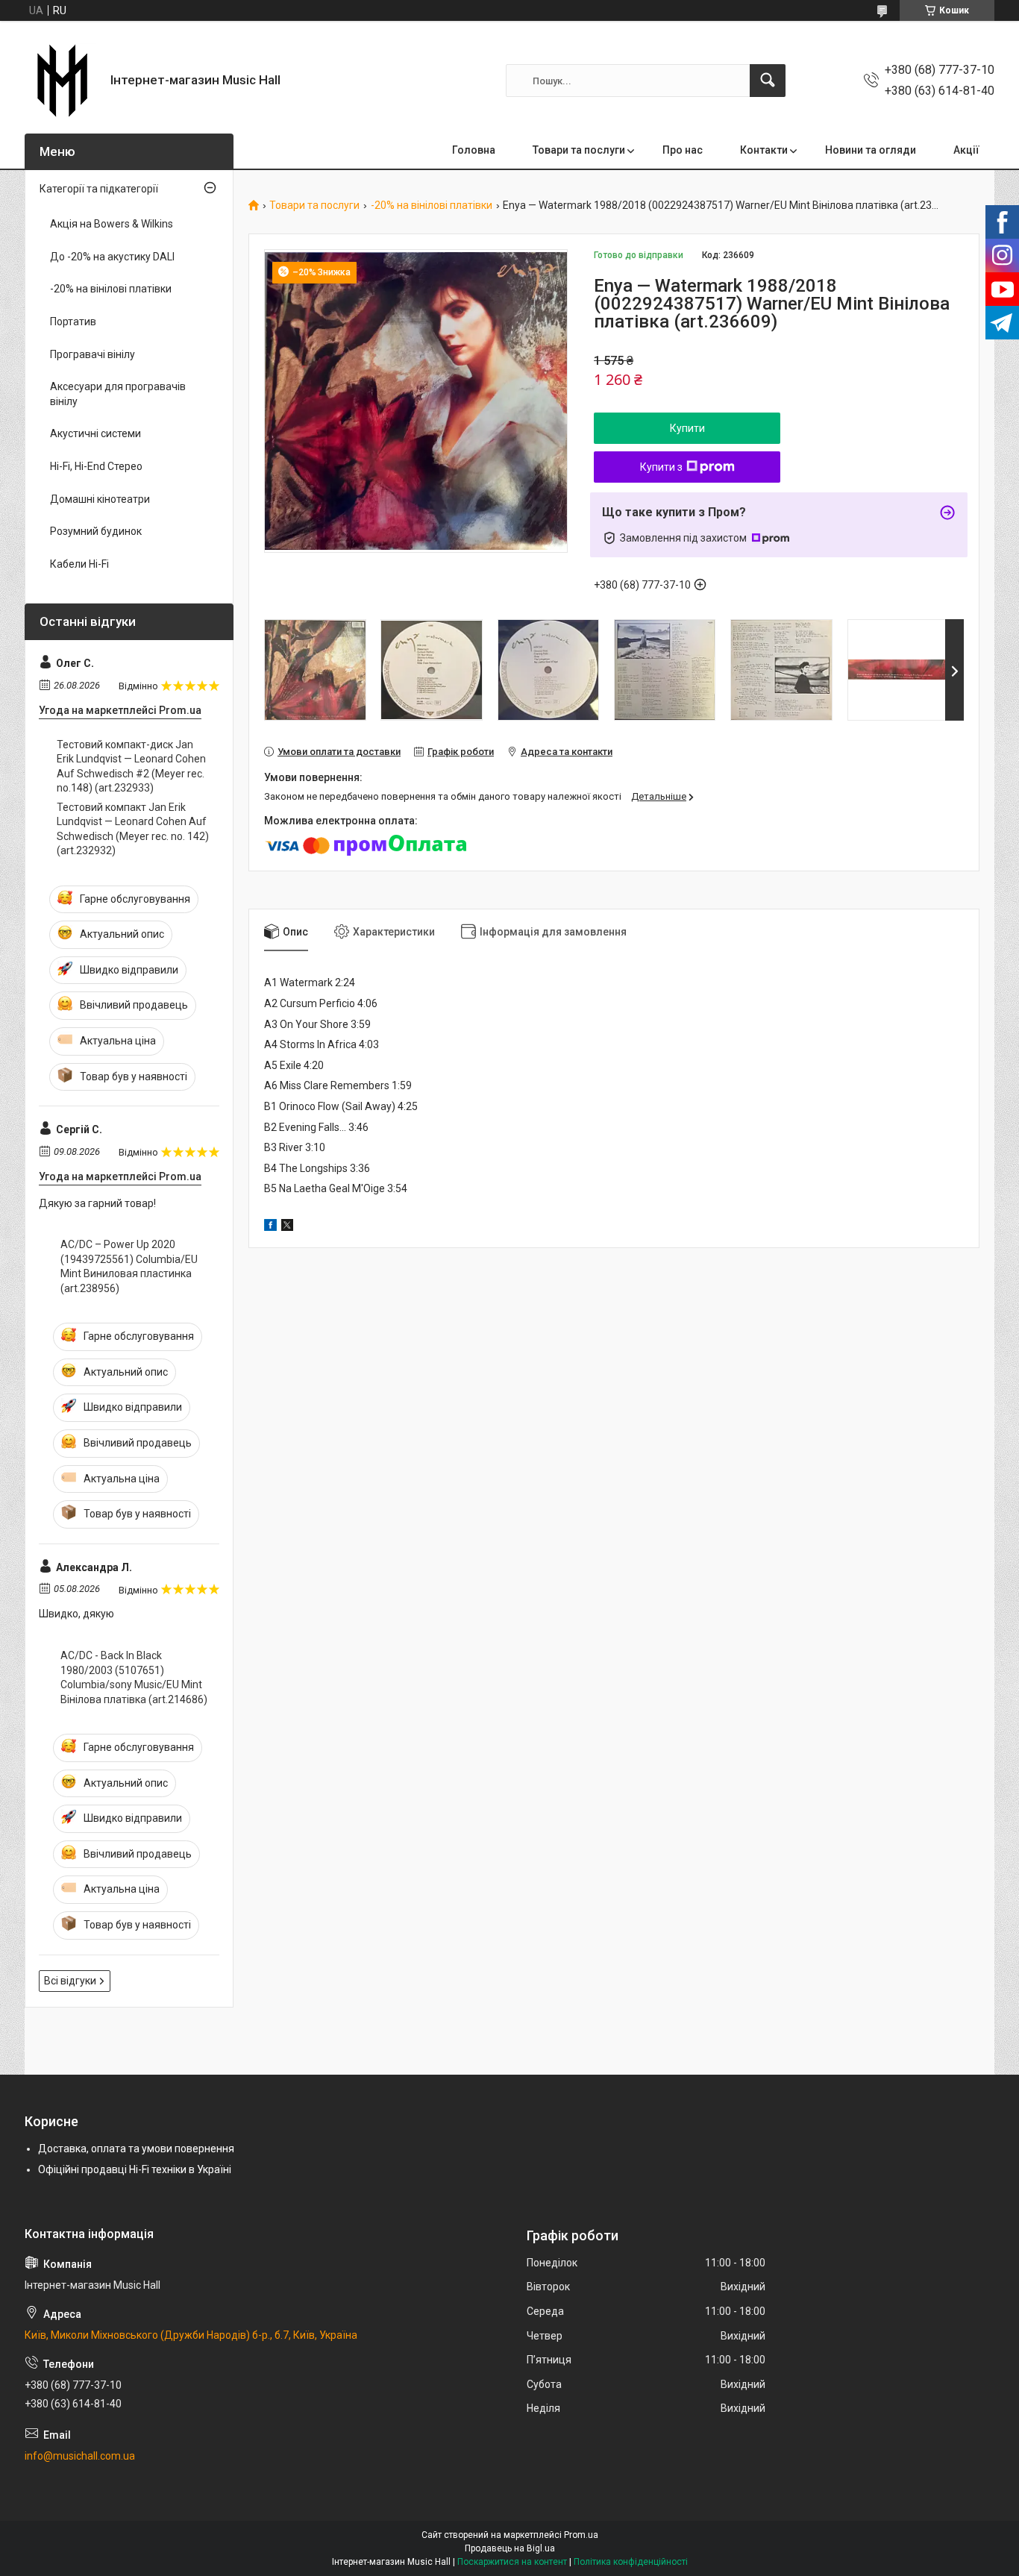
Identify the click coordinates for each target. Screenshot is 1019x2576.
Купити (687, 428)
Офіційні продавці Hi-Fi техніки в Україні (135, 2169)
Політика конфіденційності (631, 2562)
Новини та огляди (871, 150)
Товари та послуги (579, 150)
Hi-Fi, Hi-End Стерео (96, 466)
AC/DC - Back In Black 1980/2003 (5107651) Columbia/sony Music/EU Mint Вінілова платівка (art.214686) (134, 1677)
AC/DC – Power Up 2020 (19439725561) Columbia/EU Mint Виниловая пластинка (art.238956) (129, 1266)
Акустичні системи (95, 433)
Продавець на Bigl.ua (510, 2548)
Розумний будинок (96, 531)
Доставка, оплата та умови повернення (136, 2149)
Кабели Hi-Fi (79, 564)
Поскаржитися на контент (512, 2562)
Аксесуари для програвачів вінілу (118, 394)
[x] (287, 1227)
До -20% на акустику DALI (112, 257)
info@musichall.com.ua (80, 2456)
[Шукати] (768, 81)
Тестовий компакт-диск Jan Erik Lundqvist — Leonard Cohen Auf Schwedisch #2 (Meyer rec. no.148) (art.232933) (131, 767)
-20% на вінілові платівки (432, 206)
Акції (966, 150)
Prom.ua (581, 2535)
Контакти (764, 150)
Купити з (661, 467)
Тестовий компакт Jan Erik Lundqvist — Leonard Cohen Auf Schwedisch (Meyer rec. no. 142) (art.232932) (133, 829)
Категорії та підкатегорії (99, 189)
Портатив (73, 322)
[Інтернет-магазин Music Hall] (62, 81)
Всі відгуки (70, 1981)
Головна (474, 150)
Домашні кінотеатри (100, 499)
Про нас (683, 150)
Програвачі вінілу (93, 354)
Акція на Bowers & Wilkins (112, 224)
